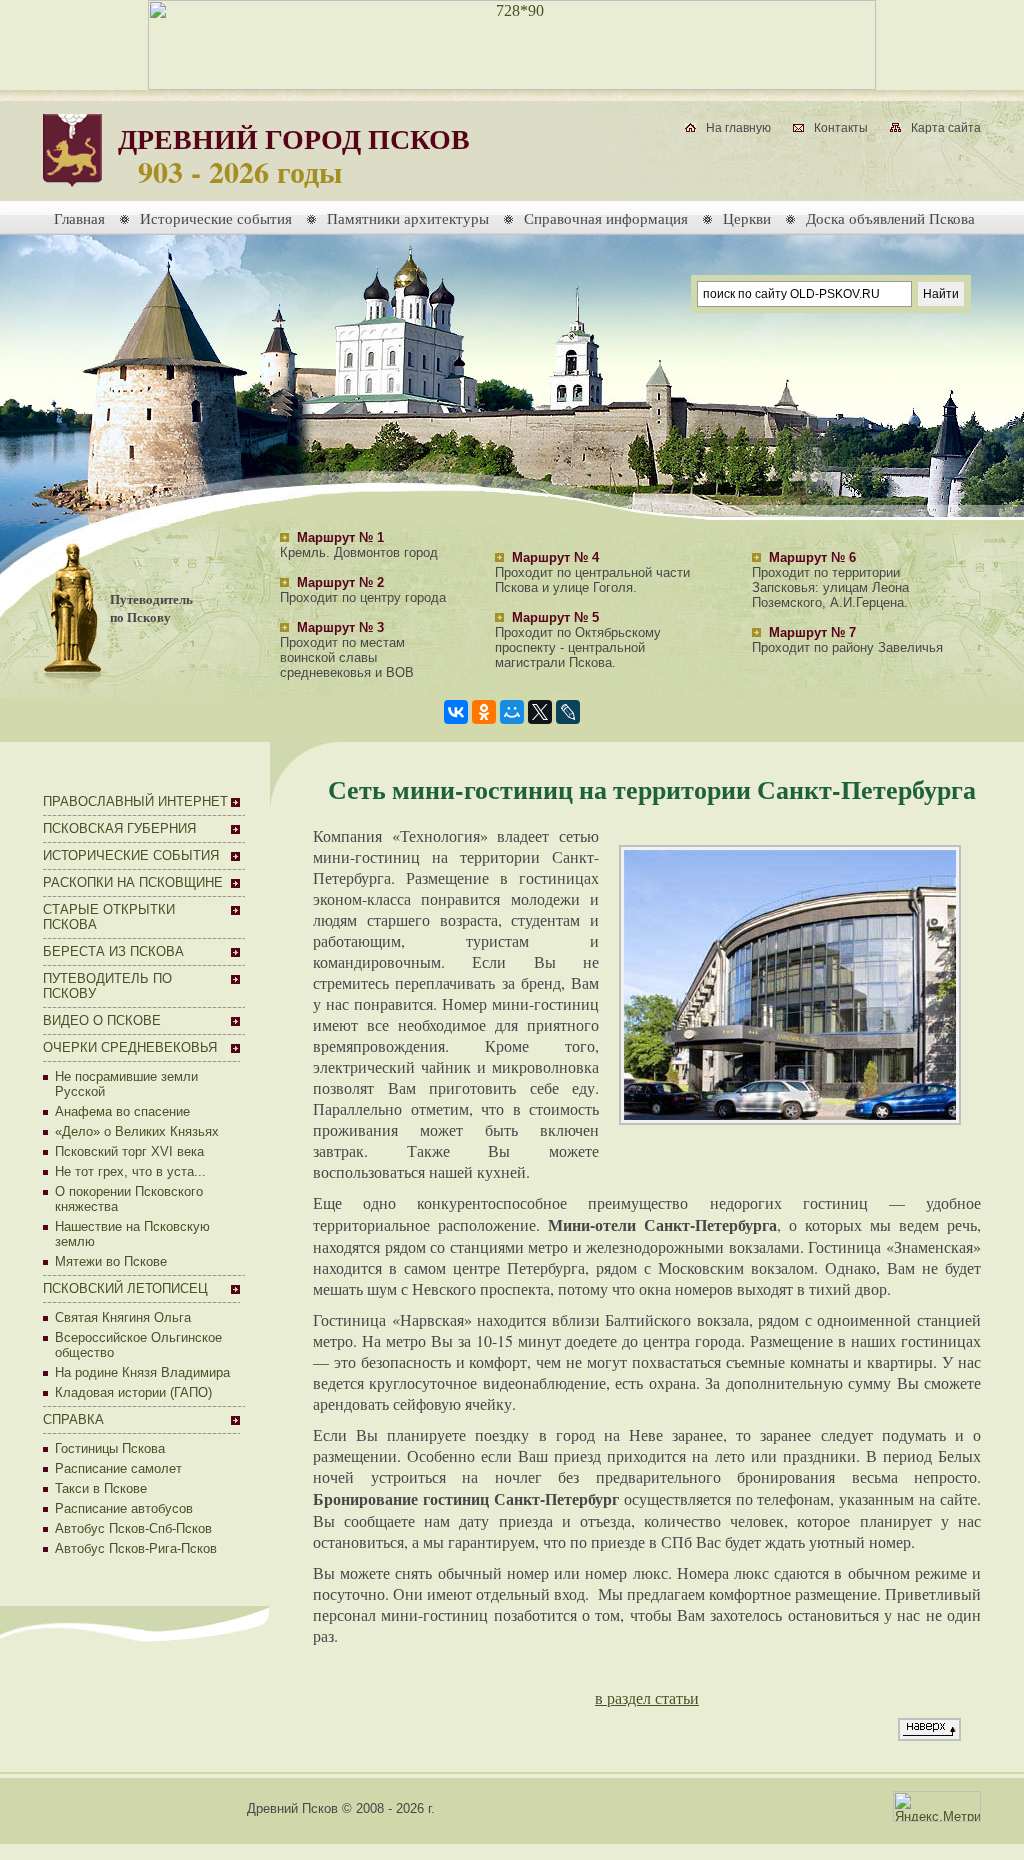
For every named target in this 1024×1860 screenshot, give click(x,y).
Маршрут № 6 (812, 557)
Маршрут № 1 (340, 537)
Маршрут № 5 (555, 617)
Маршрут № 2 (340, 582)
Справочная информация (606, 218)
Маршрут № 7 (812, 632)
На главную (738, 128)
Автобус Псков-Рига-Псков (136, 1548)
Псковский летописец (125, 1288)
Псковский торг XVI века (129, 1151)
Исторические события (216, 218)
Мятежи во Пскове (111, 1261)
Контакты (841, 128)
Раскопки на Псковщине (133, 882)
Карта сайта (946, 128)
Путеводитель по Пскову (151, 608)
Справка (73, 1419)
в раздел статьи (647, 1697)
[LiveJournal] (568, 712)
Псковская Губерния (119, 828)
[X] (540, 712)
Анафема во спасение (122, 1111)
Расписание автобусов (124, 1508)
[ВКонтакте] (456, 712)
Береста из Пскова (113, 951)
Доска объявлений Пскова (890, 218)
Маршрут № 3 (340, 627)
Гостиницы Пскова (110, 1448)
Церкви (747, 218)
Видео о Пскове (102, 1020)
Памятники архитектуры (408, 218)
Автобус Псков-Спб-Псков (133, 1528)
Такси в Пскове (101, 1488)
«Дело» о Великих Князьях (137, 1131)
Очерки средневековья (130, 1047)
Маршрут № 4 (555, 557)
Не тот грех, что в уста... (130, 1171)
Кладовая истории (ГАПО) (133, 1392)
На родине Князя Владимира (142, 1372)
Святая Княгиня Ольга (123, 1317)
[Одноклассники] (484, 712)
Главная (79, 218)
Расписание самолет (118, 1468)
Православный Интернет (135, 801)
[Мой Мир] (512, 712)
